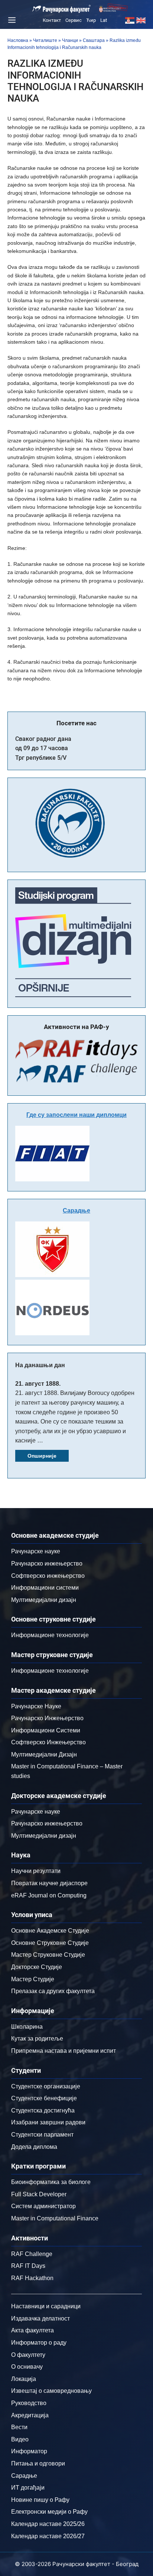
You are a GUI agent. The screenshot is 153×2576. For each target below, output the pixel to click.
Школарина (27, 2027)
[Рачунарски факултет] (62, 9)
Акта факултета (32, 2330)
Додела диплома (34, 2147)
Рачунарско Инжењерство (47, 1718)
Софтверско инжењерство (48, 1576)
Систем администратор (43, 2206)
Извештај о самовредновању (51, 2391)
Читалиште (45, 40)
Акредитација (30, 2415)
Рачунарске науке (36, 1551)
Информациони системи (45, 1588)
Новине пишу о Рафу (40, 2500)
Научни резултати (36, 1871)
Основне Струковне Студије (50, 1943)
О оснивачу (27, 2367)
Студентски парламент (42, 2135)
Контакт (52, 20)
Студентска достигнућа (43, 2110)
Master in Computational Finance (55, 2218)
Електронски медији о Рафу (49, 2512)
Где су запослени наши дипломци (76, 1115)
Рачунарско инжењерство (47, 1564)
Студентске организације (46, 2086)
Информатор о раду (39, 2343)
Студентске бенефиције (44, 2098)
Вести (19, 2427)
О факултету (28, 2355)
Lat (104, 20)
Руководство (29, 2403)
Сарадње (76, 1211)
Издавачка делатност (40, 2318)
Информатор (29, 2451)
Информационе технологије (50, 1635)
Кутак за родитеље (37, 2039)
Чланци (70, 40)
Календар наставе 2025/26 (48, 2524)
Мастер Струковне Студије (48, 1955)
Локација (24, 2379)
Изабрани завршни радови (48, 2122)
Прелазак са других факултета (53, 1991)
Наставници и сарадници (46, 2306)
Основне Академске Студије (50, 1931)
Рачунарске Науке (36, 1706)
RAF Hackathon (32, 2278)
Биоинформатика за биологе (51, 2182)
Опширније (42, 1456)
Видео (20, 2439)
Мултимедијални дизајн (44, 1600)
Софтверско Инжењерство (48, 1742)
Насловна (18, 40)
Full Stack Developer (39, 2194)
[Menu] (11, 20)
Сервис (74, 20)
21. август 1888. (38, 1384)
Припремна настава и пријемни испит (64, 2051)
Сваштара (94, 40)
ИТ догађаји (28, 2488)
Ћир (91, 20)
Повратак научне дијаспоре (49, 1883)
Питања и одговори (38, 2463)
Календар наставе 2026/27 (48, 2536)
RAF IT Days (28, 2266)
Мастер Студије (33, 1979)
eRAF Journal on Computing (49, 1895)
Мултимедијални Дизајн (44, 1754)
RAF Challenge (32, 2254)
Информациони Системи (46, 1730)
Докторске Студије (37, 1967)
